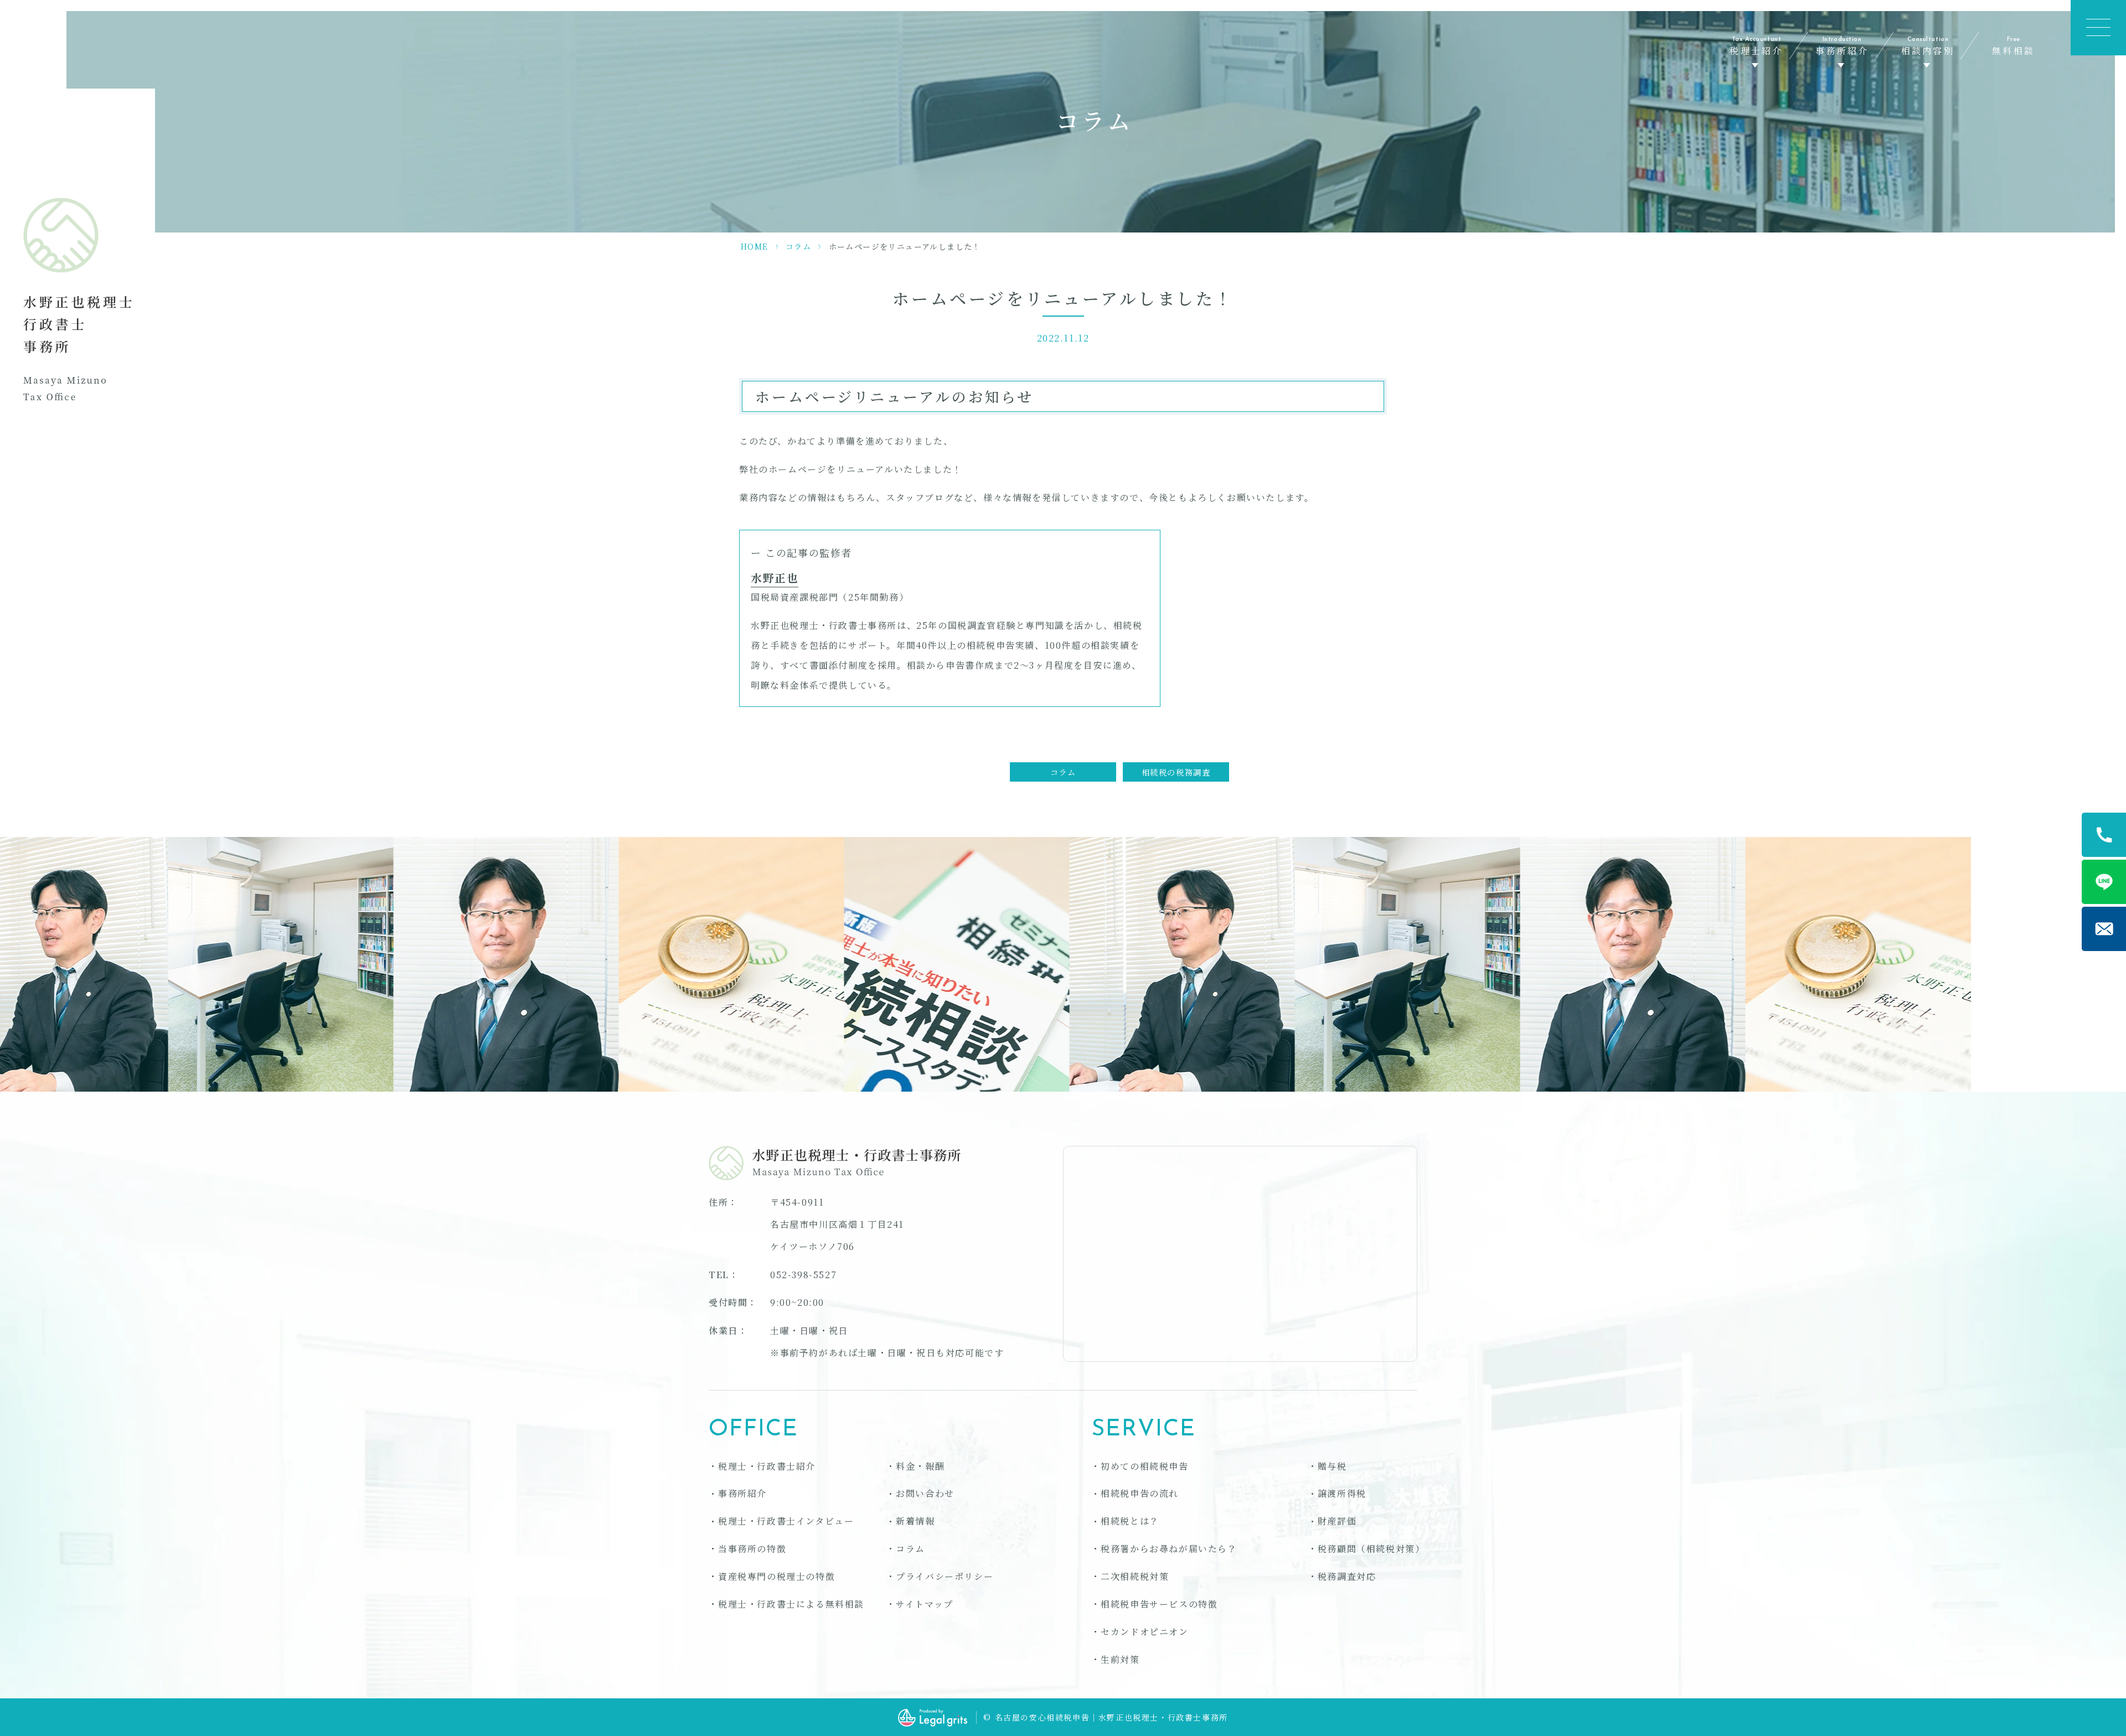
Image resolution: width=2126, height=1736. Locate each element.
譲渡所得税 (1342, 1493)
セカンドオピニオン (1144, 1632)
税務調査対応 (1347, 1576)
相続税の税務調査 (1176, 772)
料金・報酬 (920, 1466)
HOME (755, 246)
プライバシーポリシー (945, 1576)
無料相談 (2013, 47)
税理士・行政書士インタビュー (786, 1521)
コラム (798, 246)
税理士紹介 (1756, 47)
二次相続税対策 (1135, 1576)
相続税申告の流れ (1140, 1493)
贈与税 (1332, 1466)
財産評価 (1337, 1521)
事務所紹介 (1842, 47)
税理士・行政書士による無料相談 (791, 1604)
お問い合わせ (925, 1493)
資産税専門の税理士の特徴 (776, 1576)
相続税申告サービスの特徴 (1159, 1604)
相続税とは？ (1130, 1521)
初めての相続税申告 (1144, 1466)
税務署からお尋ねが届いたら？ (1169, 1549)
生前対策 (1120, 1659)
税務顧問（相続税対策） (1371, 1549)
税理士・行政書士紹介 (767, 1466)
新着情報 (915, 1521)
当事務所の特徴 (752, 1549)
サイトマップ (925, 1604)
